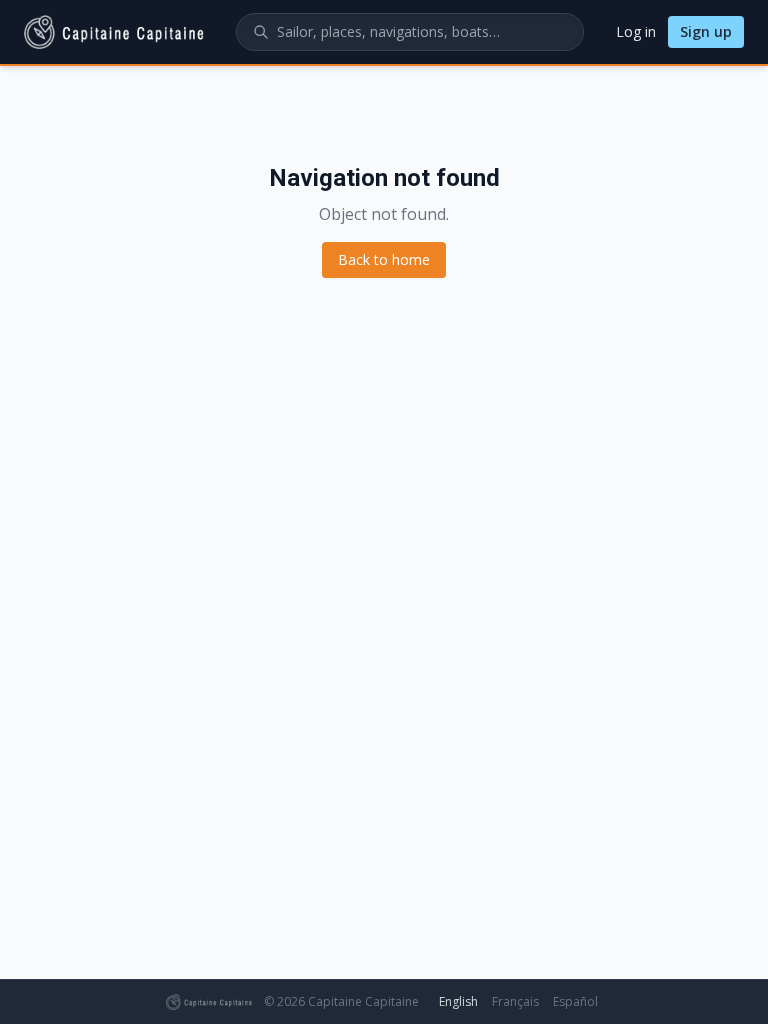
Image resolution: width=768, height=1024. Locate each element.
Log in (636, 31)
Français (515, 1001)
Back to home (384, 259)
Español (575, 1001)
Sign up (706, 31)
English (458, 1001)
